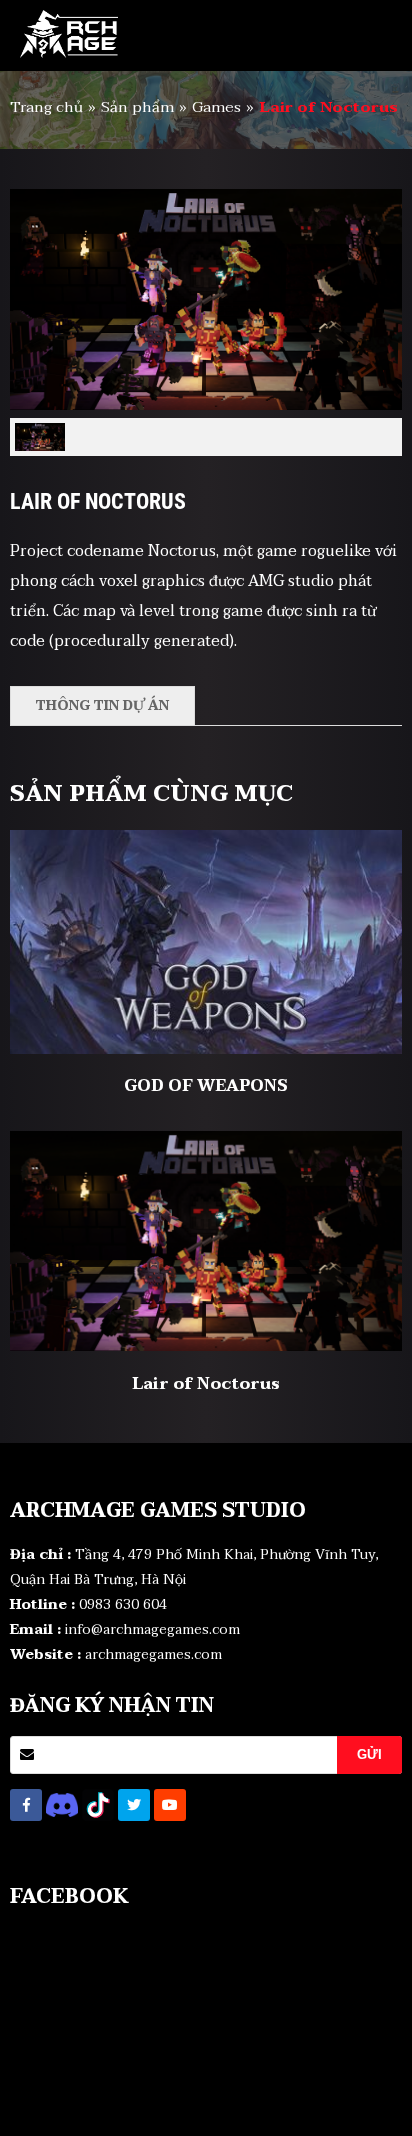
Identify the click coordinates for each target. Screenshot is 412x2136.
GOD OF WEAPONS (206, 1086)
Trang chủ (46, 107)
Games (216, 107)
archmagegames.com (153, 1654)
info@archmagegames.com (152, 1629)
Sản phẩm (137, 107)
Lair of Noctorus (206, 1384)
